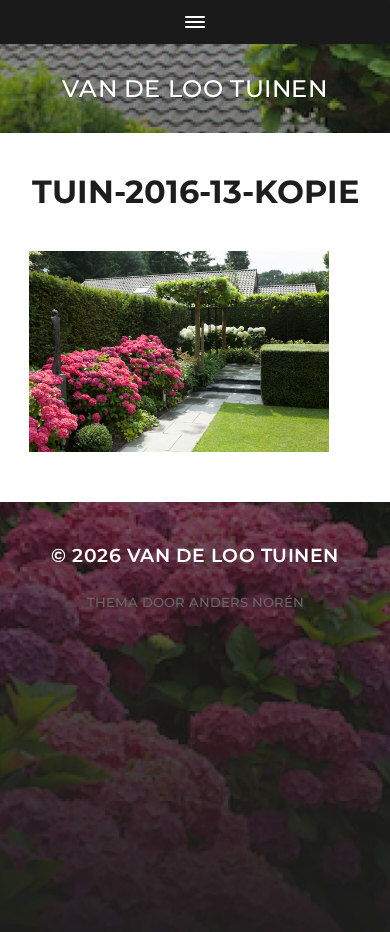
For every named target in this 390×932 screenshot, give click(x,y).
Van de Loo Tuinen (194, 88)
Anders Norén (246, 602)
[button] (179, 351)
